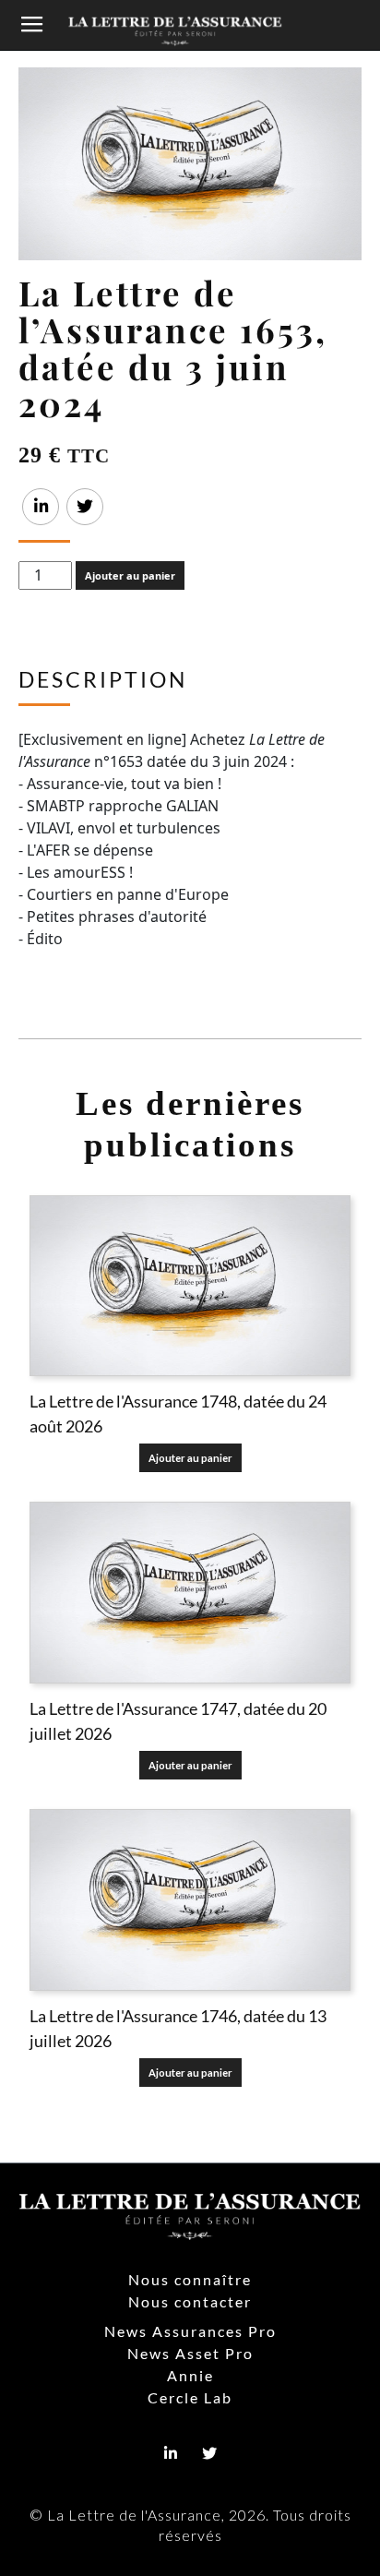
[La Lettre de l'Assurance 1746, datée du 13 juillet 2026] (190, 1900)
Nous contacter (190, 2301)
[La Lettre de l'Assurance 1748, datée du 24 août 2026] (190, 1286)
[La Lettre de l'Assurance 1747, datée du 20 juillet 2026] (190, 1593)
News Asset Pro (190, 2353)
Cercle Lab (190, 2397)
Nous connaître (190, 2279)
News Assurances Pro (190, 2331)
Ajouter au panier (130, 575)
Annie (190, 2375)
